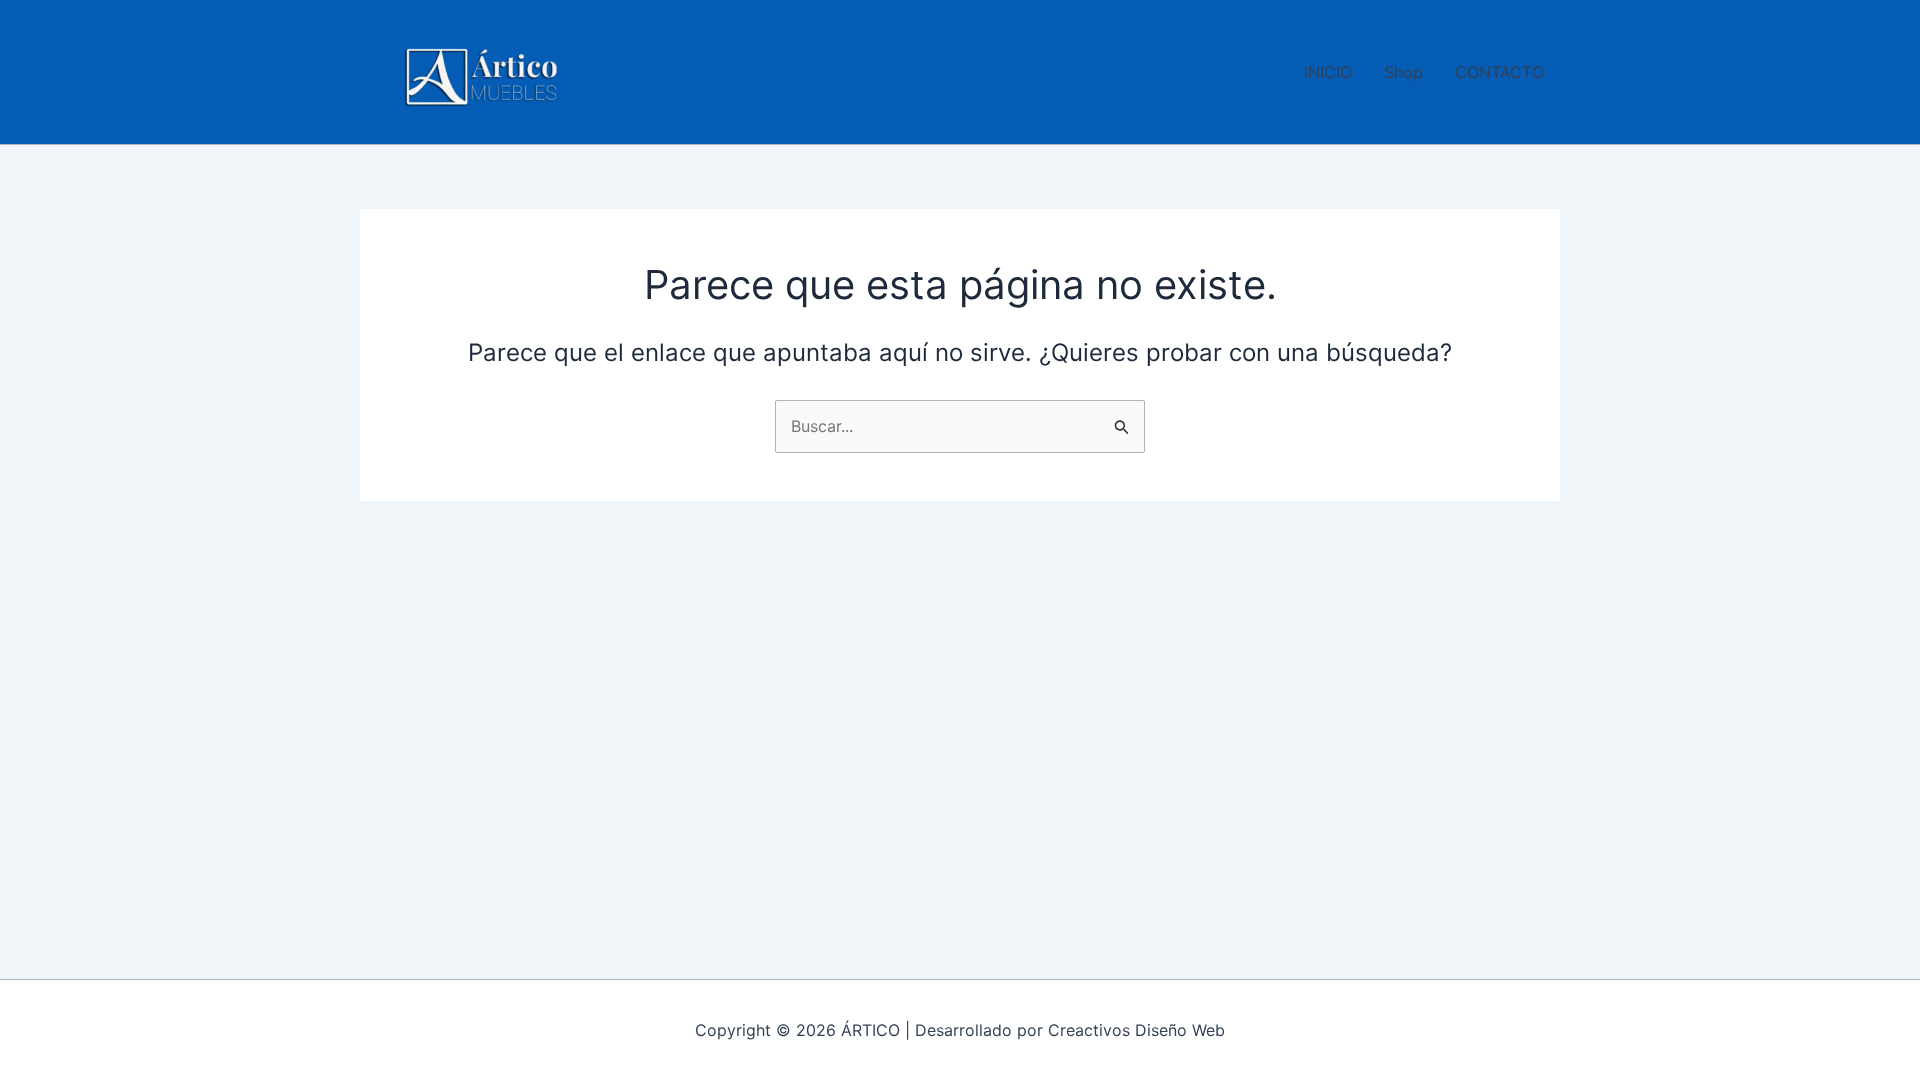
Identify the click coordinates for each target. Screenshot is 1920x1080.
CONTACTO (1499, 72)
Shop (1403, 72)
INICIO (1328, 72)
